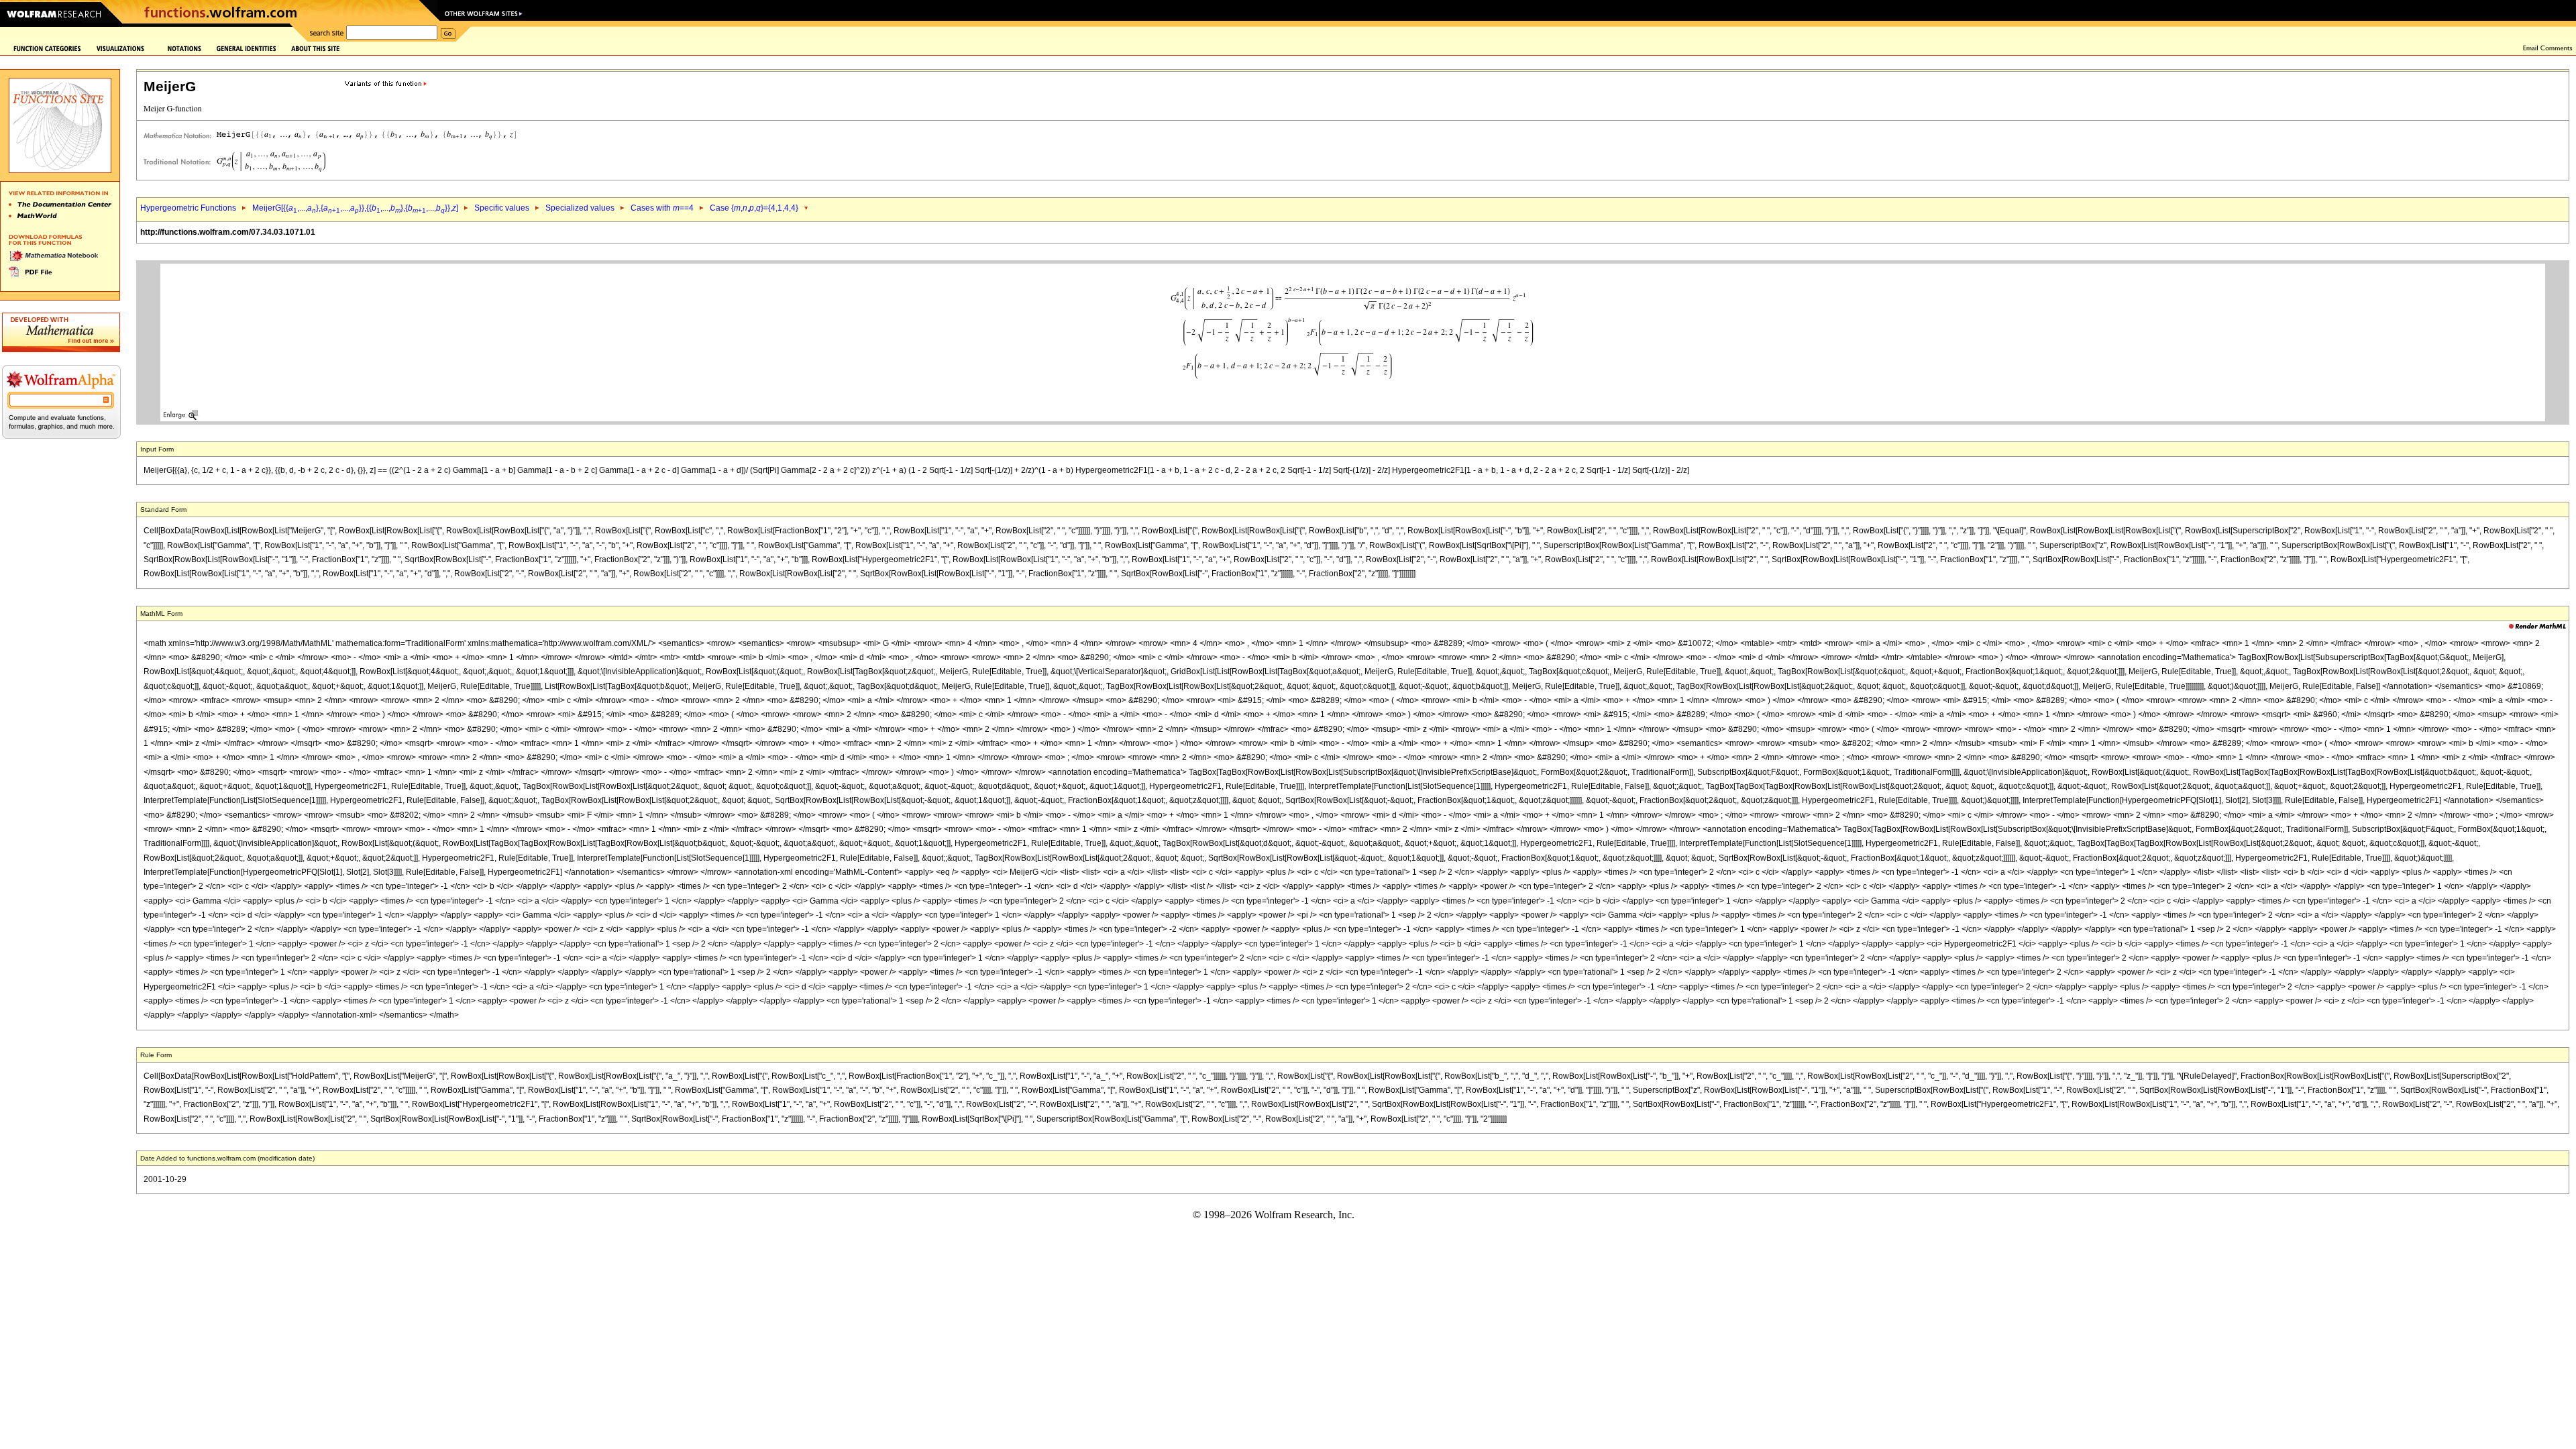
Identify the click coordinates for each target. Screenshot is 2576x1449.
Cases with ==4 (662, 208)
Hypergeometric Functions (188, 208)
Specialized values (580, 208)
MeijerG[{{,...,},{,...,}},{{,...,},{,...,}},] (355, 208)
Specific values (502, 208)
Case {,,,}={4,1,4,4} (754, 208)
